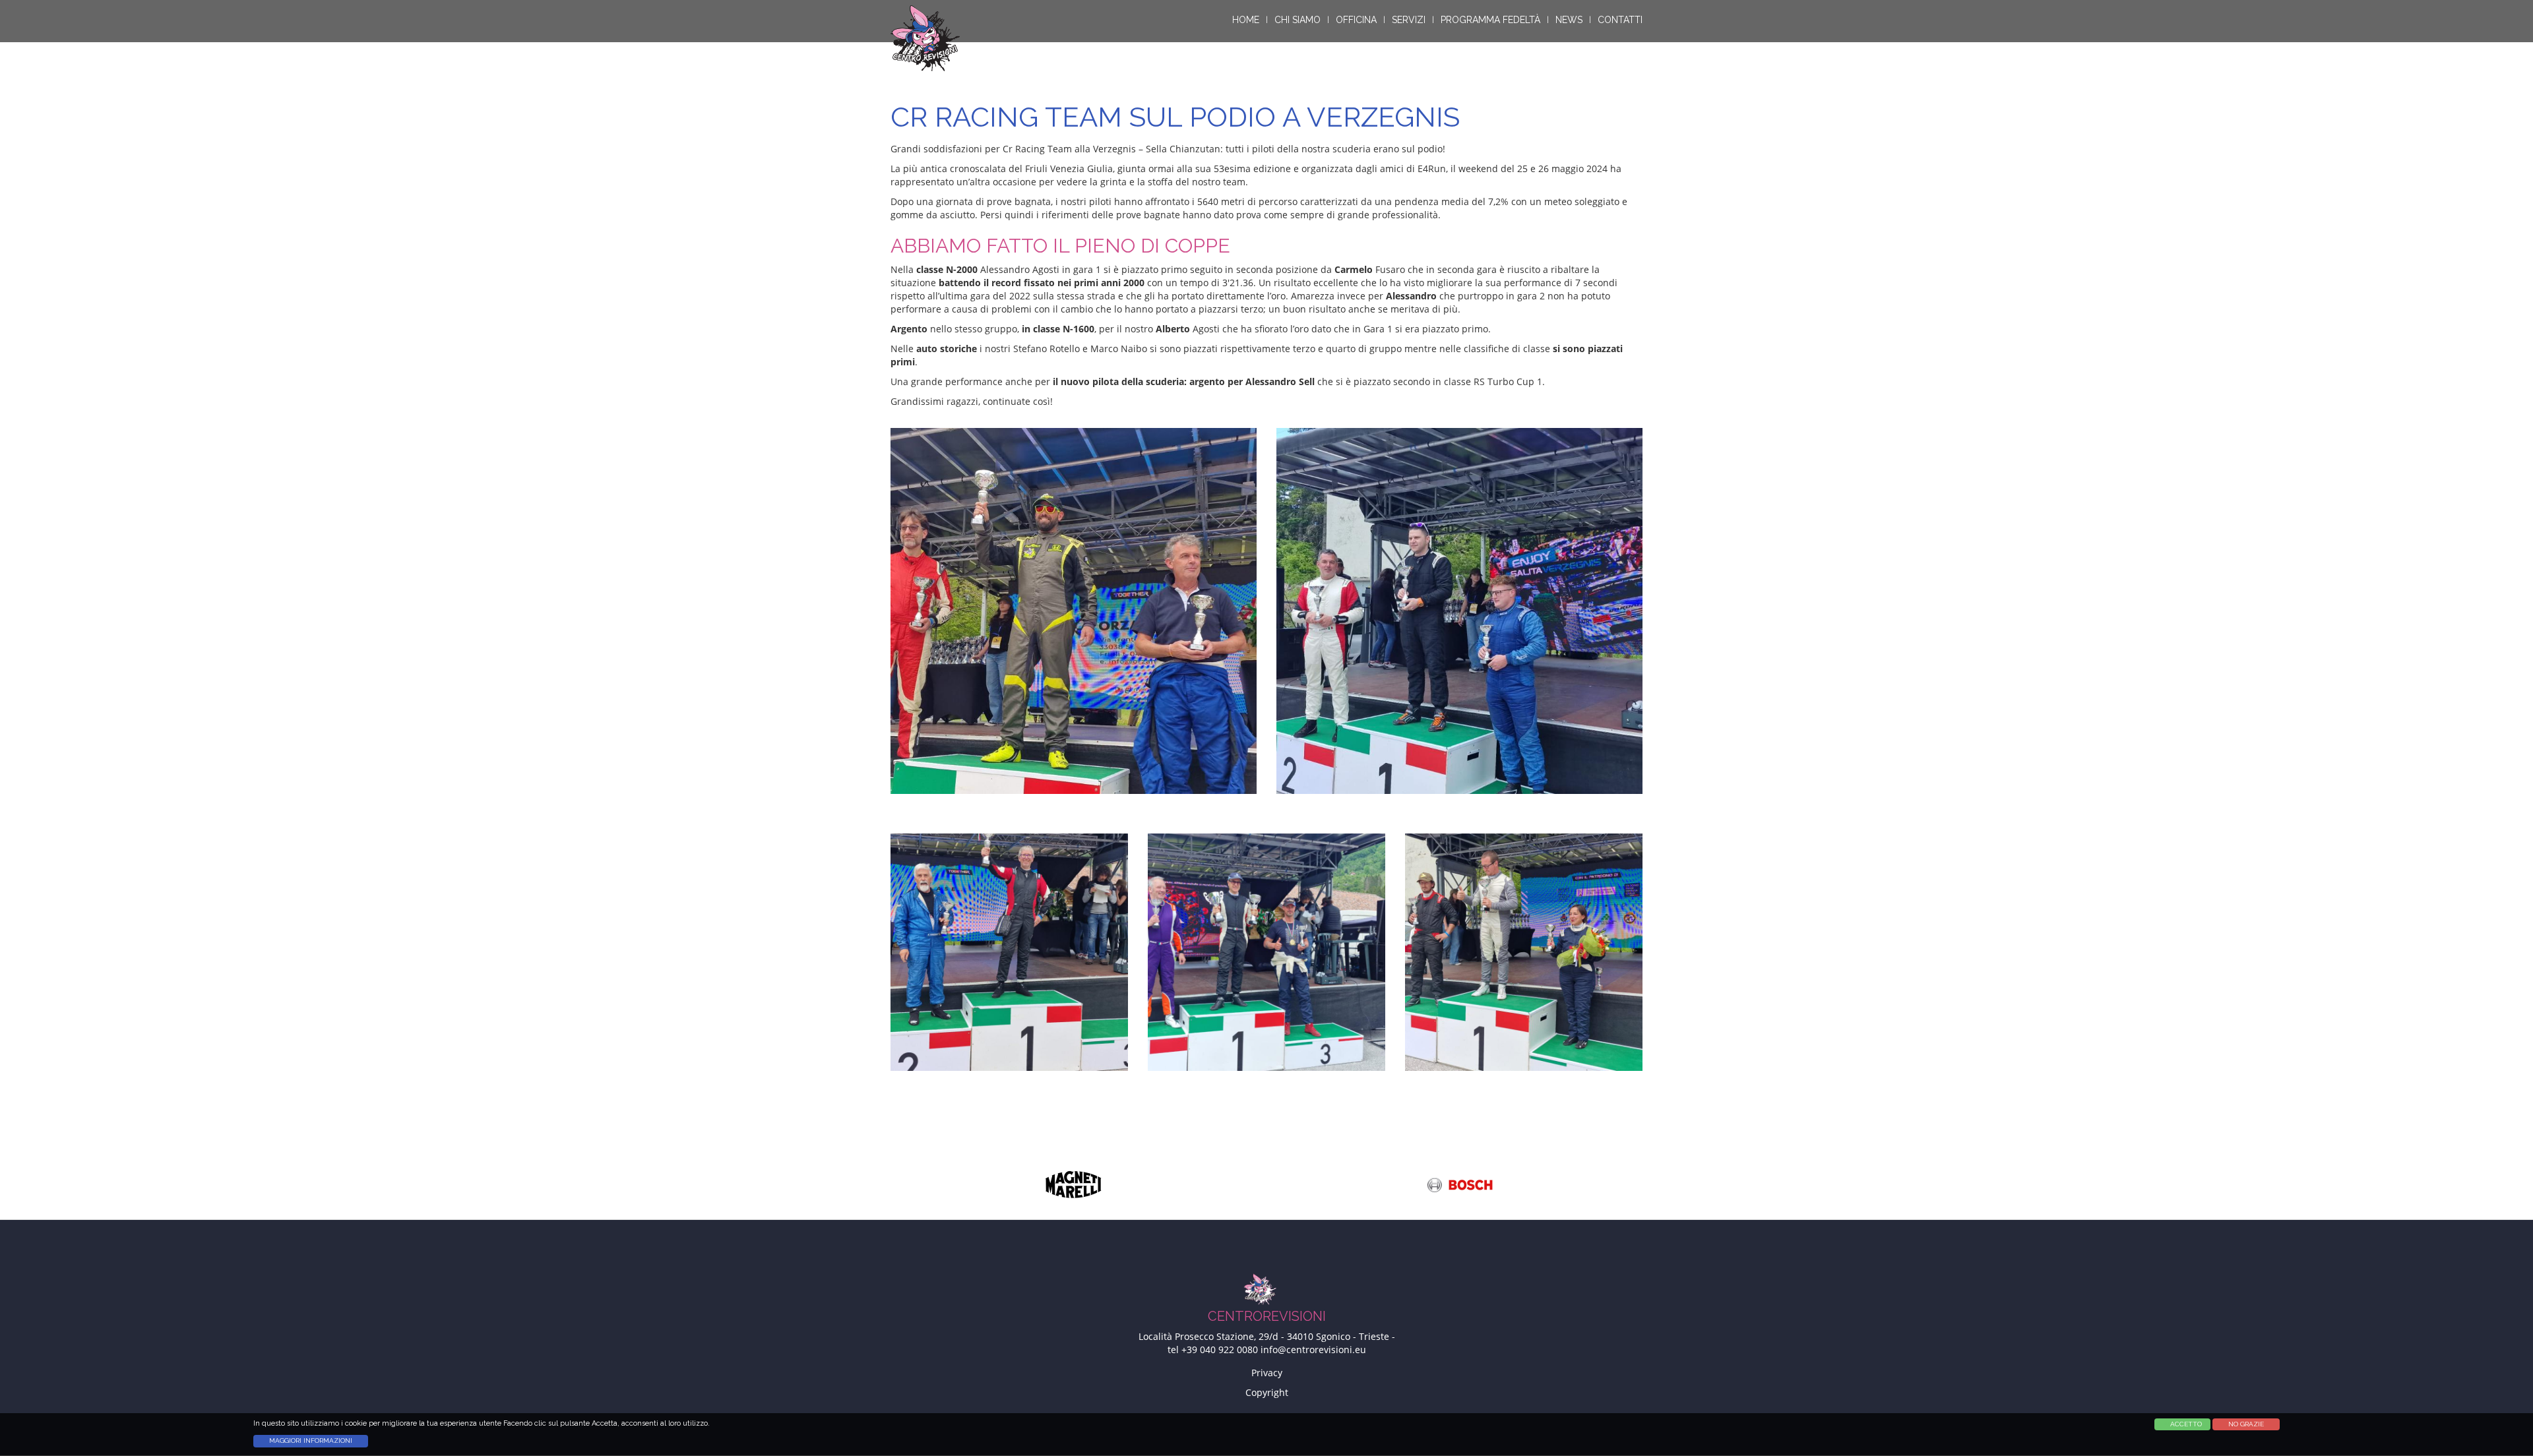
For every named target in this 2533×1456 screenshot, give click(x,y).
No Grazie (2246, 1424)
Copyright (1267, 1392)
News (1569, 20)
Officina (1356, 20)
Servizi (1409, 20)
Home (1246, 20)
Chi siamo (1298, 20)
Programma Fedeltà (1490, 20)
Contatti (1620, 20)
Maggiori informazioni (311, 1441)
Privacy (1267, 1373)
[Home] (930, 38)
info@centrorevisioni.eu (1313, 1350)
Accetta (2179, 1424)
